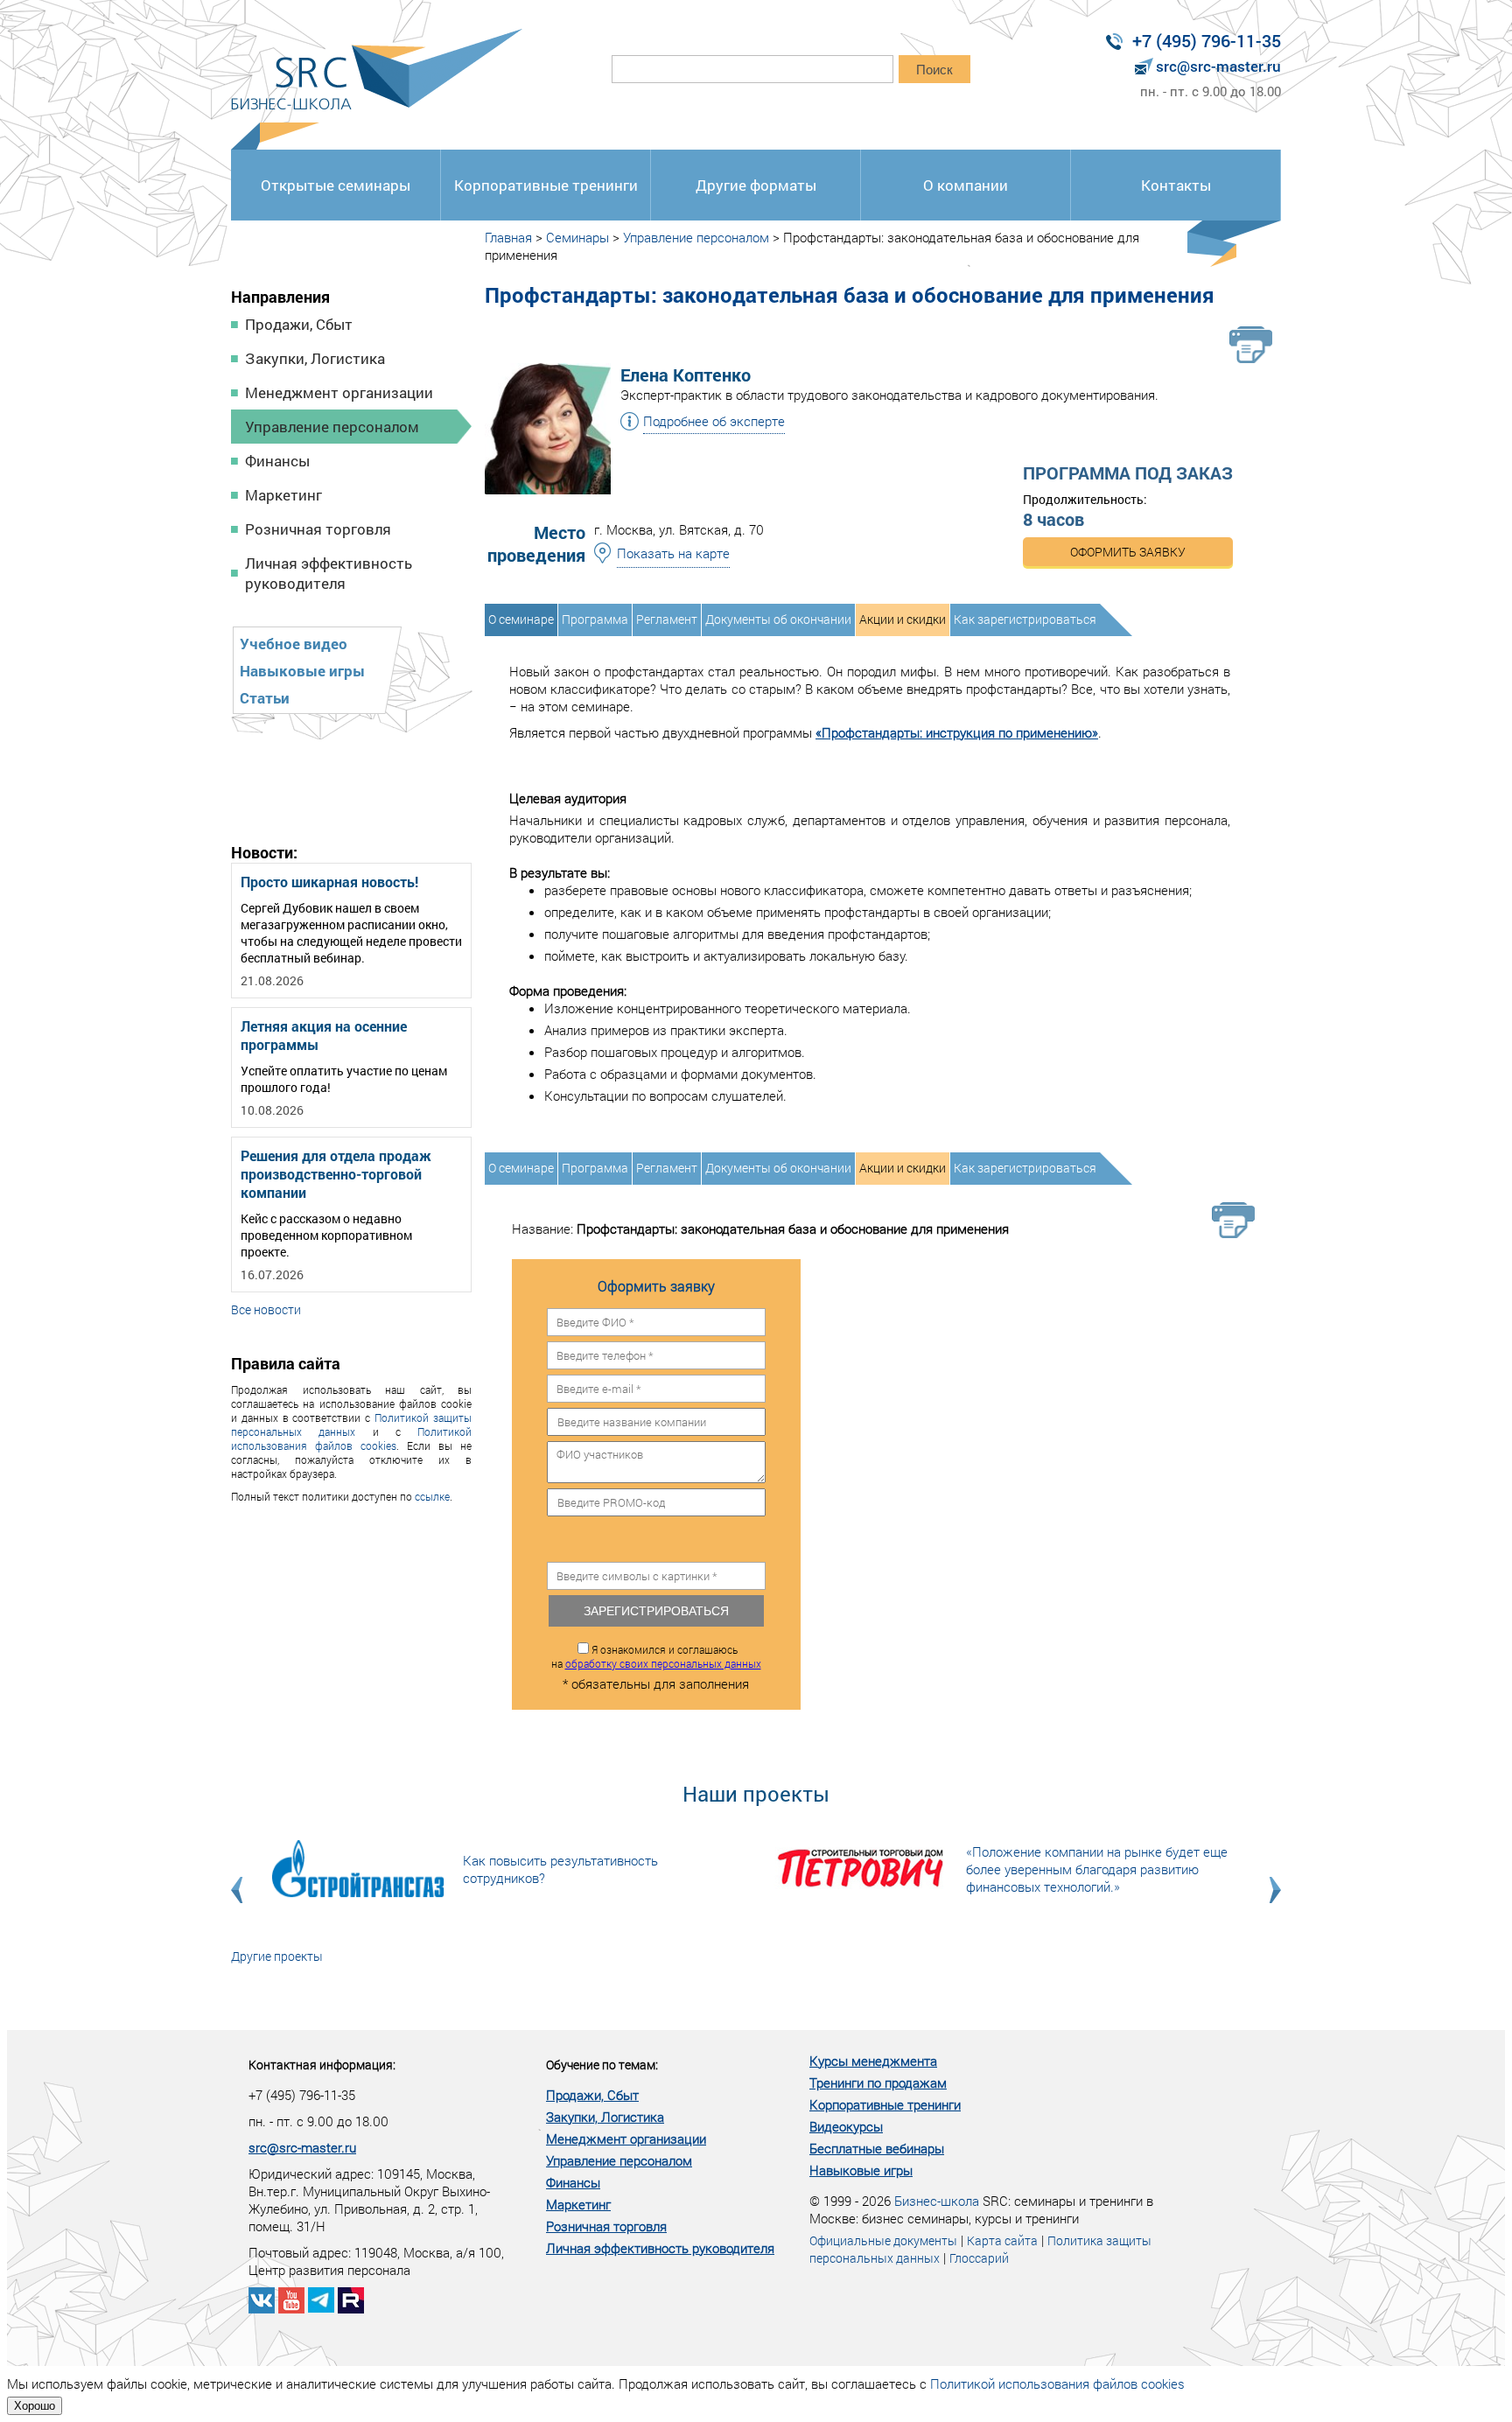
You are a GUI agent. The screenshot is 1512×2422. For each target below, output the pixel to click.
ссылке (432, 1496)
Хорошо (35, 2406)
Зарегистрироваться (656, 1611)
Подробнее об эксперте (714, 421)
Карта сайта (1002, 2240)
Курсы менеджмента (873, 2061)
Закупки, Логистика (315, 358)
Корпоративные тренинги (546, 185)
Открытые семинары (336, 185)
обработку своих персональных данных (663, 1663)
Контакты (1176, 185)
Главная (508, 237)
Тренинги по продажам (878, 2082)
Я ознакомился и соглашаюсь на (656, 1656)
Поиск (934, 70)
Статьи (265, 698)
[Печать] (1251, 345)
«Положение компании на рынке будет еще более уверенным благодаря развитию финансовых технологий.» (1097, 1869)
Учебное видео (294, 644)
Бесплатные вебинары (877, 2148)
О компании (966, 185)
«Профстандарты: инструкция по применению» (957, 732)
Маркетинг (283, 495)
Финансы (277, 461)
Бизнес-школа (937, 2201)
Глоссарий (979, 2258)
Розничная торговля (318, 529)
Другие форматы (756, 185)
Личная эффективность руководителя (329, 573)
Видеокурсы (846, 2126)
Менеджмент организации (339, 392)
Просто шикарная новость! (329, 882)
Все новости (266, 1309)
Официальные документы (883, 2240)
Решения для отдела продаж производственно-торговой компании (336, 1174)
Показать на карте (673, 553)
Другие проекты (277, 1956)
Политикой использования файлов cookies (351, 1438)
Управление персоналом (332, 427)
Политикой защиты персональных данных (351, 1424)
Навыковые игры (302, 671)
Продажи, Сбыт (299, 324)
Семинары (577, 237)
